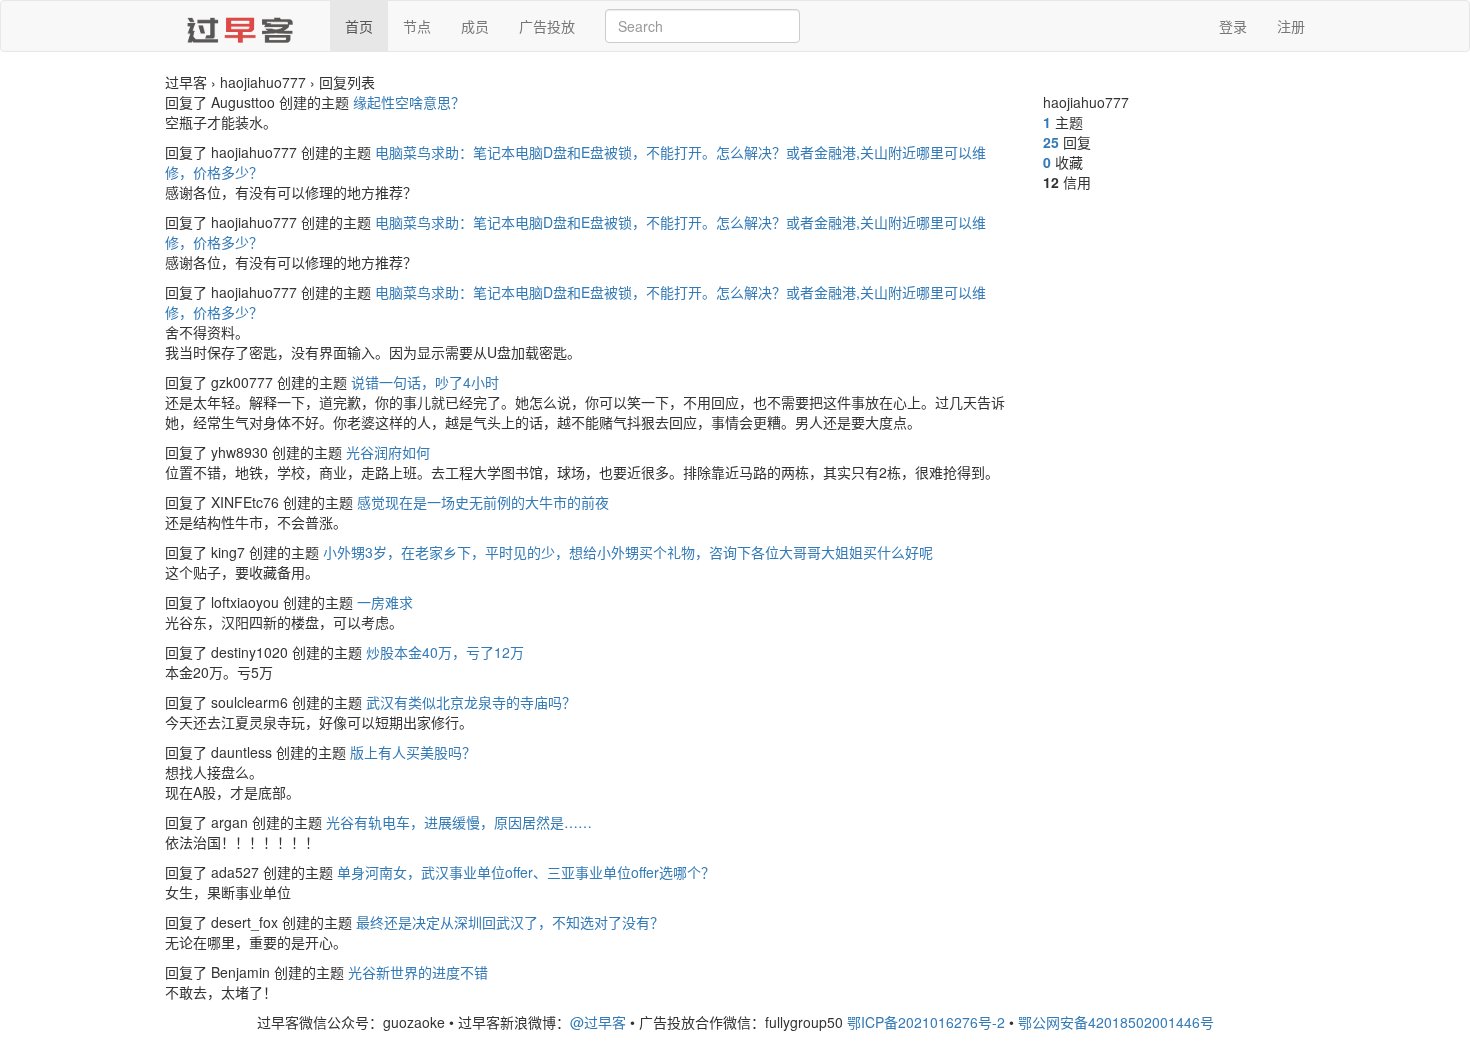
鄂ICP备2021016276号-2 (926, 1022)
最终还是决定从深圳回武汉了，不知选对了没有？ (510, 922)
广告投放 (547, 26)
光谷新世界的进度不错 (418, 972)
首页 (359, 26)
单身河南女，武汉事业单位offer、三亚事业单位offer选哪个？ (526, 872)
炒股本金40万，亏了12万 (445, 652)
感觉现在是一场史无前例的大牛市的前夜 (483, 502)
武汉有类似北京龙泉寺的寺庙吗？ (471, 702)
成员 (475, 26)
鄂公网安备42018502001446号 (1116, 1022)
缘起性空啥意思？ (409, 102)
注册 (1291, 26)
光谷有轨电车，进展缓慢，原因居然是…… (459, 822)
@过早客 (598, 1022)
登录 (1233, 26)
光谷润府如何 (388, 452)
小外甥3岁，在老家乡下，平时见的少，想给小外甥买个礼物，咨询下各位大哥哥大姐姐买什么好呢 (628, 552)
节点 (417, 26)
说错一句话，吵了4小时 (425, 382)
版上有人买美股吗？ (413, 752)
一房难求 (385, 602)
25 (1051, 142)
